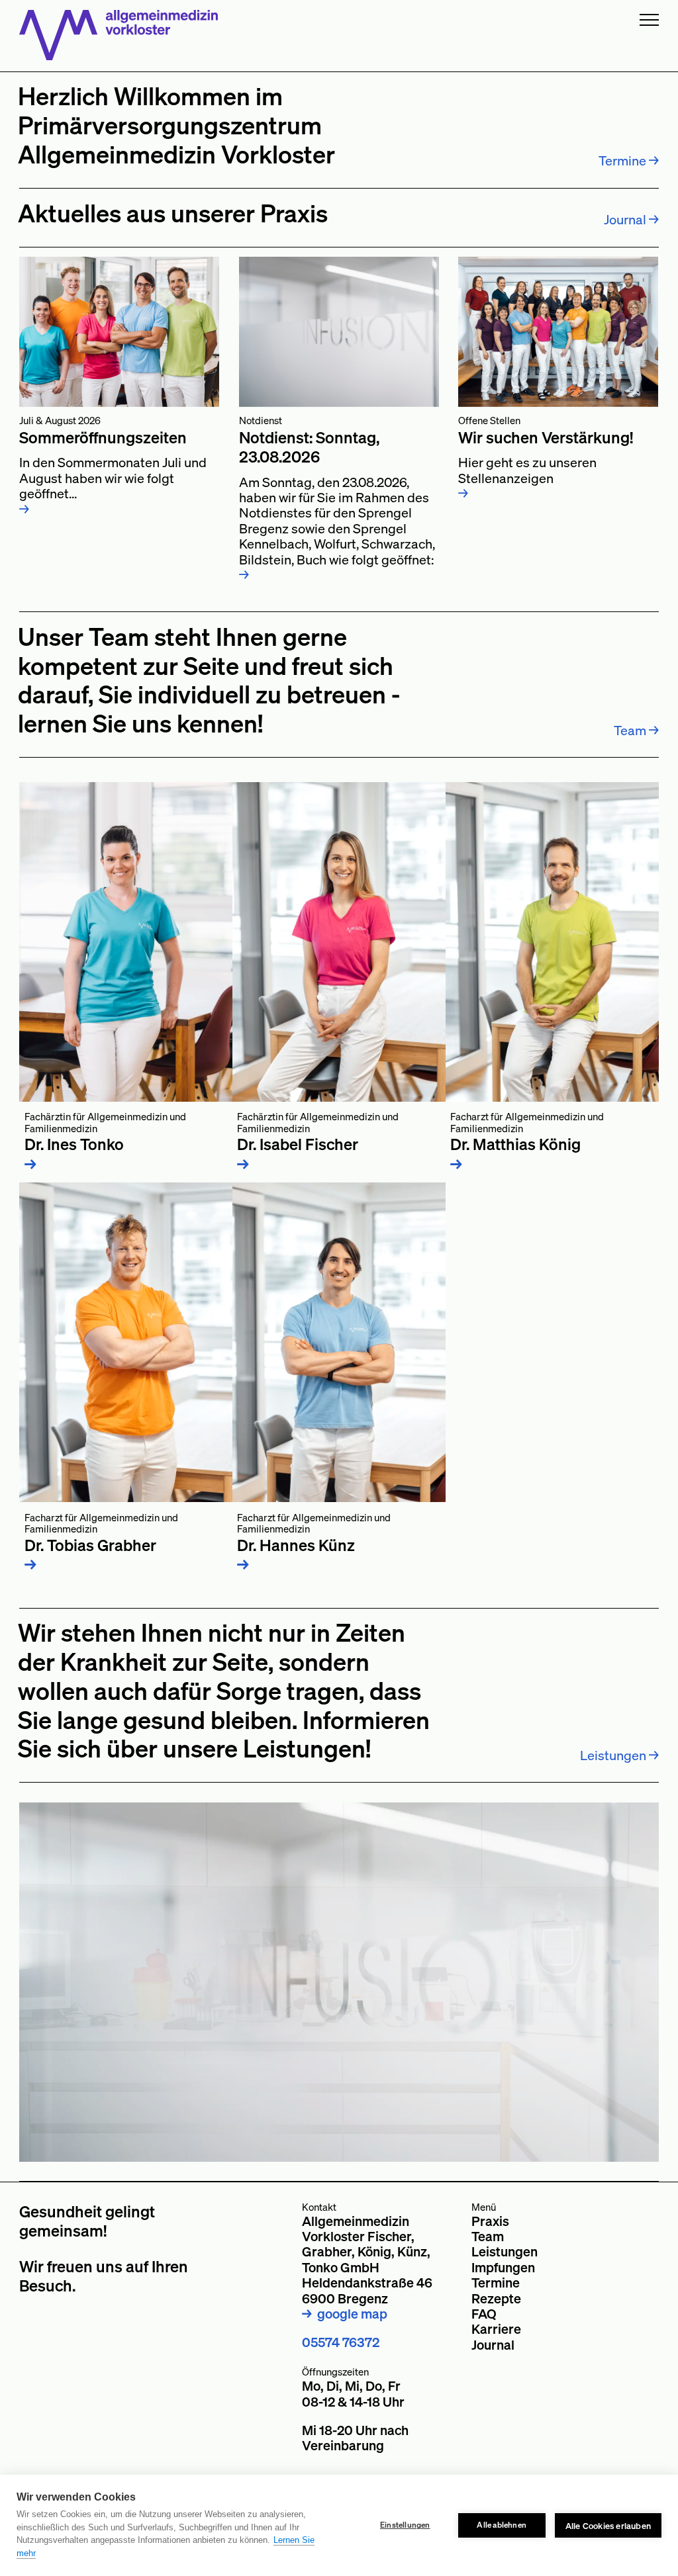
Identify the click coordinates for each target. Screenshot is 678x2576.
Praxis (490, 2221)
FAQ (484, 2314)
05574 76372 (341, 2342)
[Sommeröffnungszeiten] (119, 332)
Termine (496, 2283)
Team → (636, 730)
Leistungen (505, 2251)
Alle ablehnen (502, 2525)
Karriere (496, 2329)
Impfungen (503, 2267)
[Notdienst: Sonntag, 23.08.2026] (339, 332)
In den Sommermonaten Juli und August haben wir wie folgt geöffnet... (113, 465)
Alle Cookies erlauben (608, 2525)
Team (488, 2236)
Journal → (631, 219)
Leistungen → (619, 1755)
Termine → (629, 160)
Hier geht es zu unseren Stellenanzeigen (546, 458)
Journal (493, 2345)
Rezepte (496, 2298)
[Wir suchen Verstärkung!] (558, 332)
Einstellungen (405, 2525)
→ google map (345, 2314)
